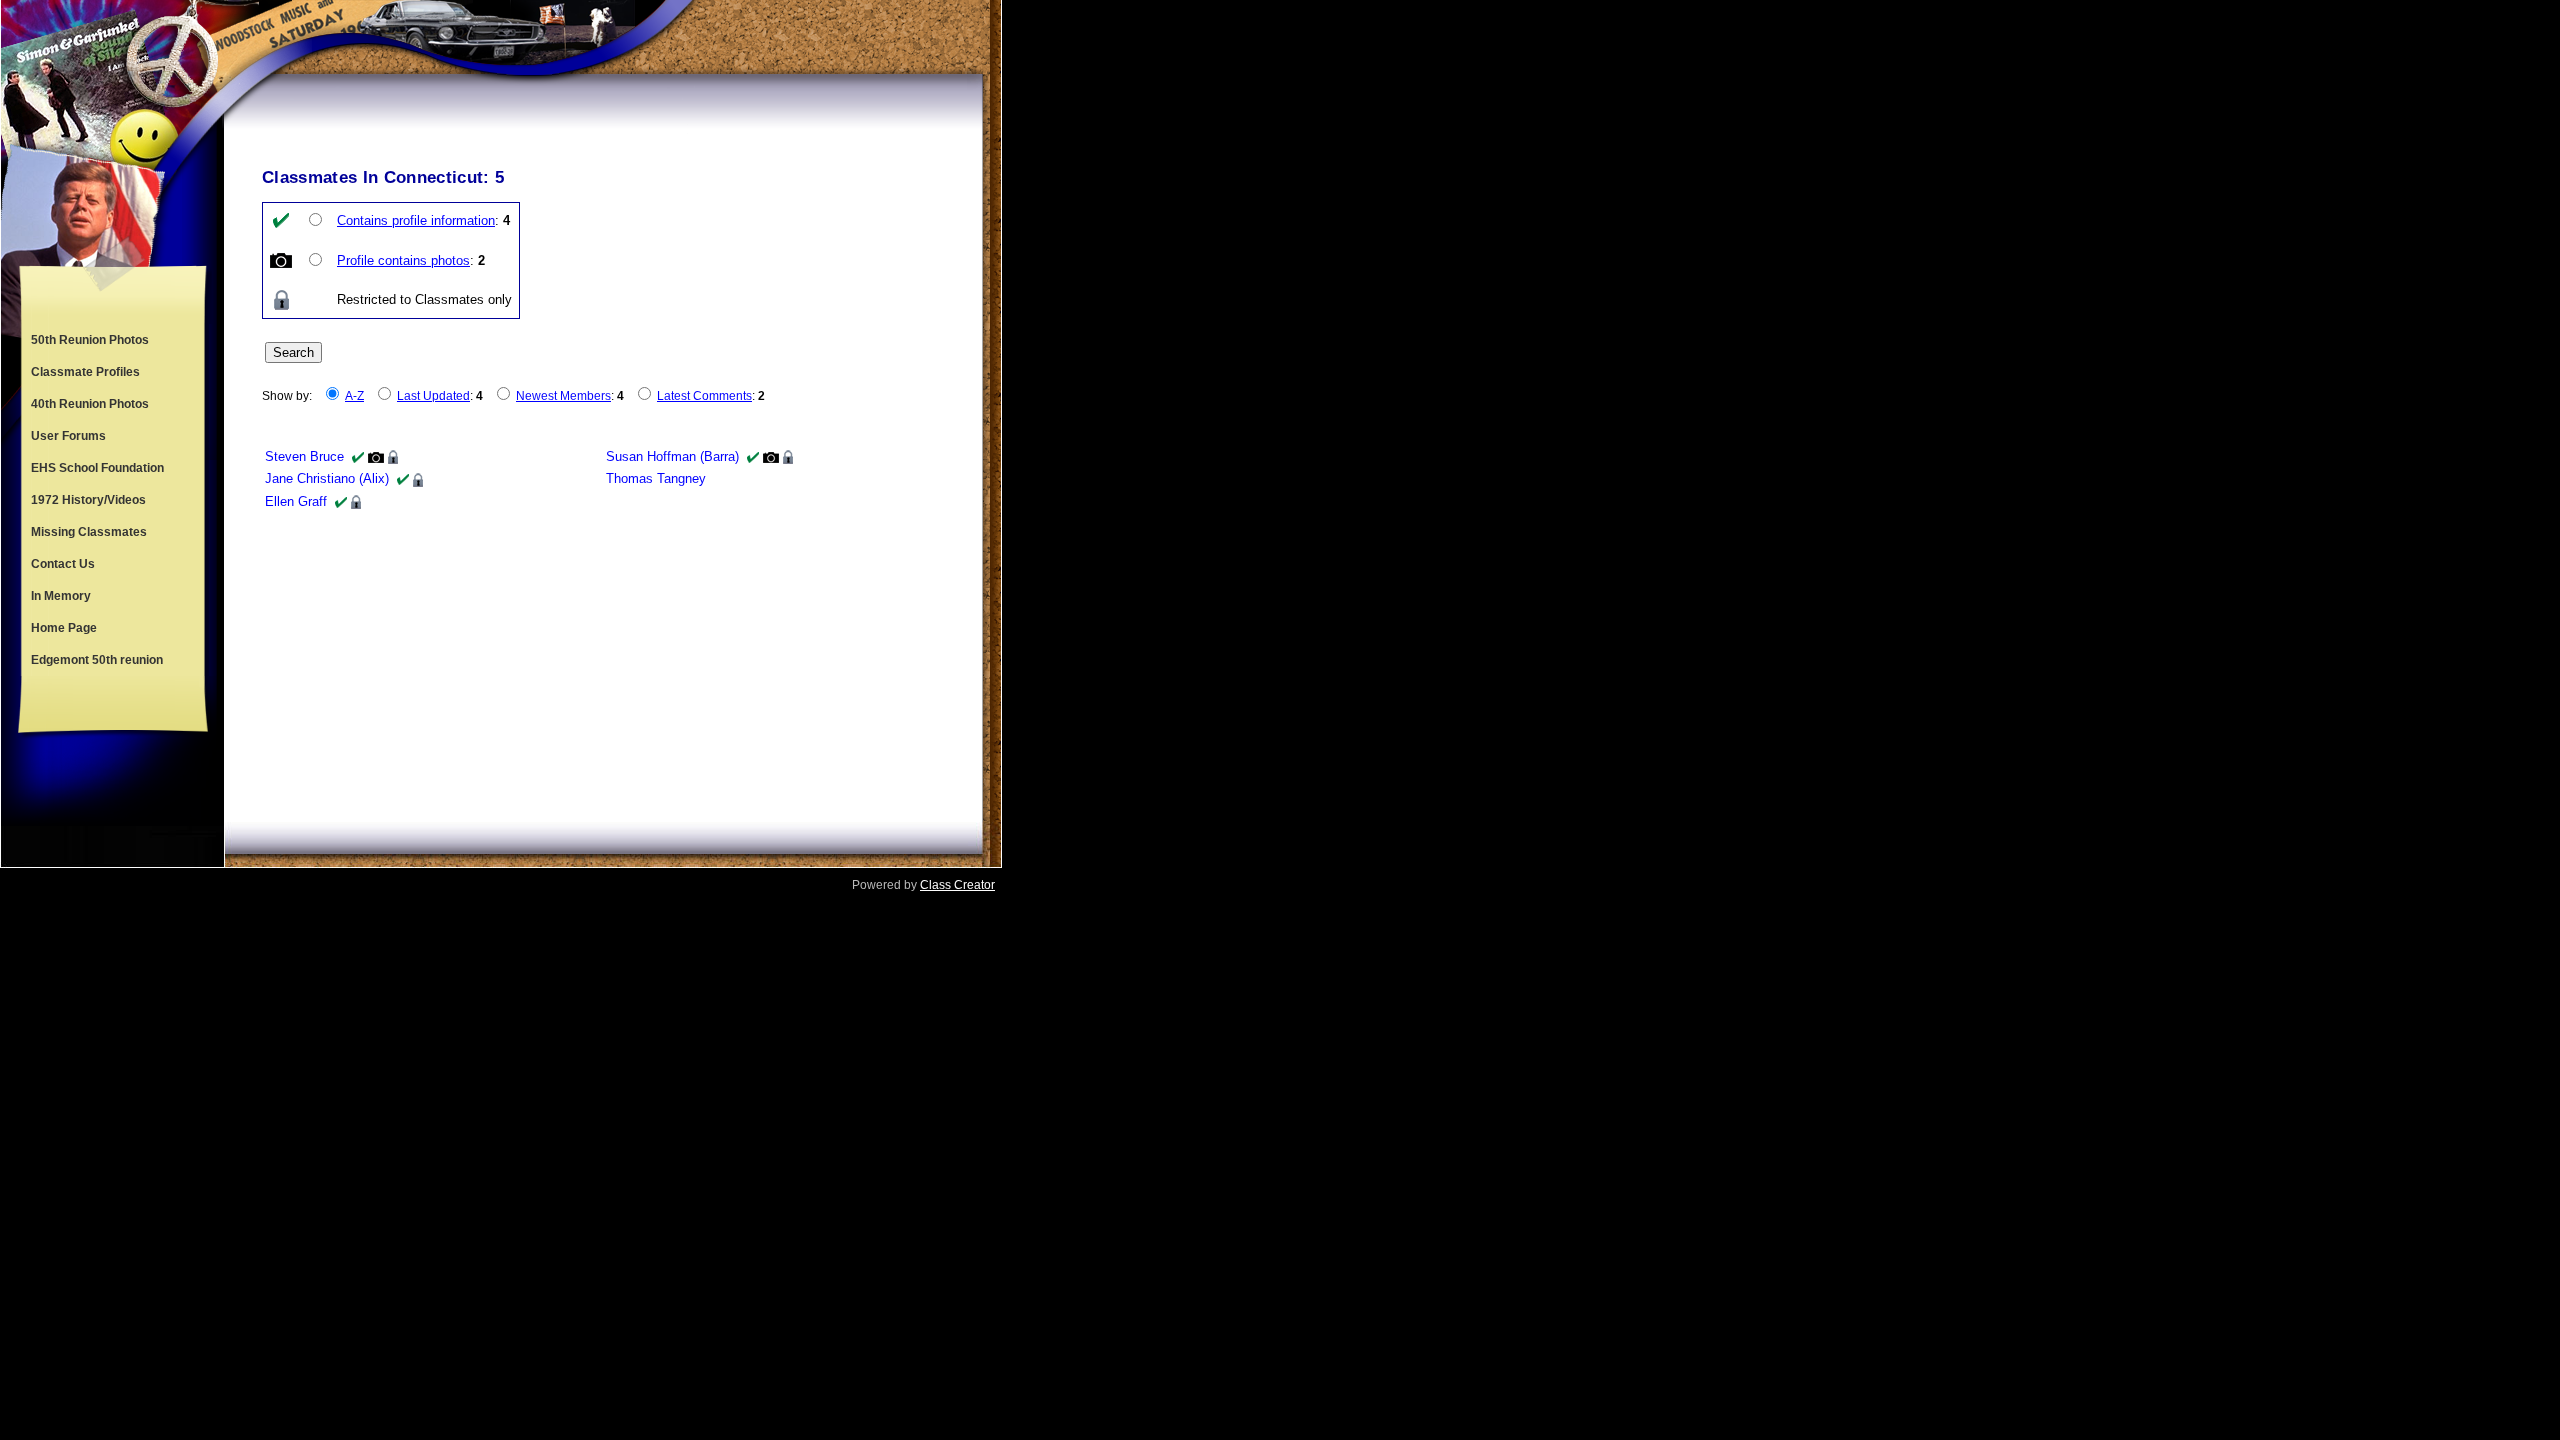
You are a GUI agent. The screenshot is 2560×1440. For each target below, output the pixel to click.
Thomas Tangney (656, 478)
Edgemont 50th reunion (97, 660)
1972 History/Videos (88, 500)
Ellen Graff (296, 501)
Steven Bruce (304, 456)
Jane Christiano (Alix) (327, 478)
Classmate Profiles (85, 372)
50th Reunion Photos (90, 340)
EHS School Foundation (97, 468)
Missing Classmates (89, 532)
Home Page (64, 628)
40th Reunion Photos (90, 404)
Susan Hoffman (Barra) (672, 456)
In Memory (61, 596)
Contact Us (63, 564)
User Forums (68, 436)
